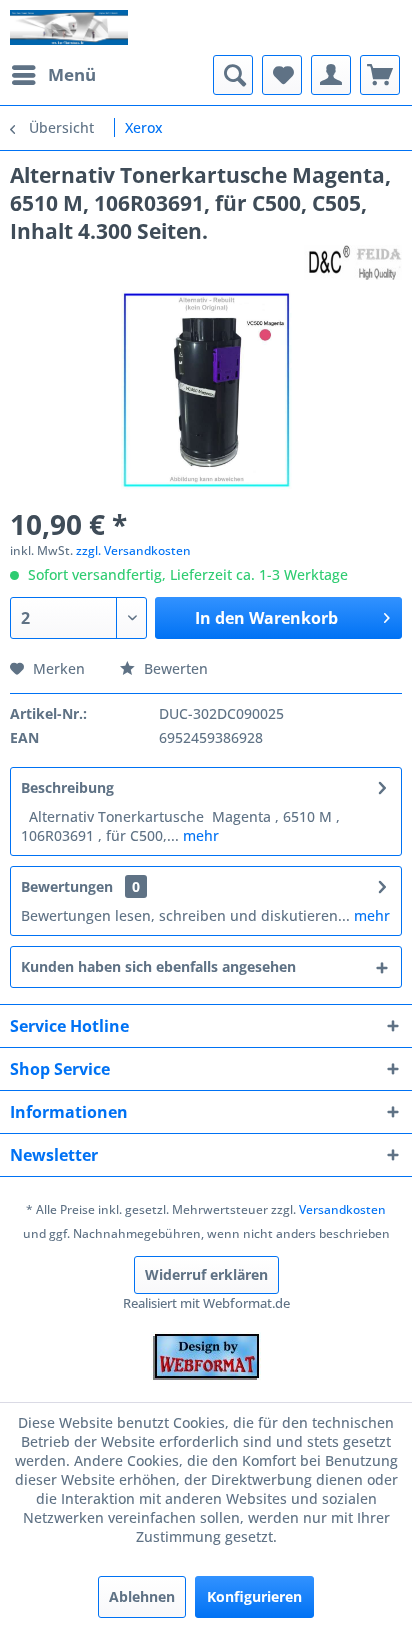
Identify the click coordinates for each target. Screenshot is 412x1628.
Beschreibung (67, 787)
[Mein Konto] (331, 75)
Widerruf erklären (206, 1274)
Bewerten (174, 668)
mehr (199, 835)
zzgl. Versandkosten (133, 550)
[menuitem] (53, 75)
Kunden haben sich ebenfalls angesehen (158, 966)
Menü (72, 74)
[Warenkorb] (380, 75)
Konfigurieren (254, 1596)
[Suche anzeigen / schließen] (233, 75)
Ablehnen (142, 1596)
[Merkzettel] (282, 75)
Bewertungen (67, 886)
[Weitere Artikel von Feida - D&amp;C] (353, 262)
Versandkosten (342, 1209)
